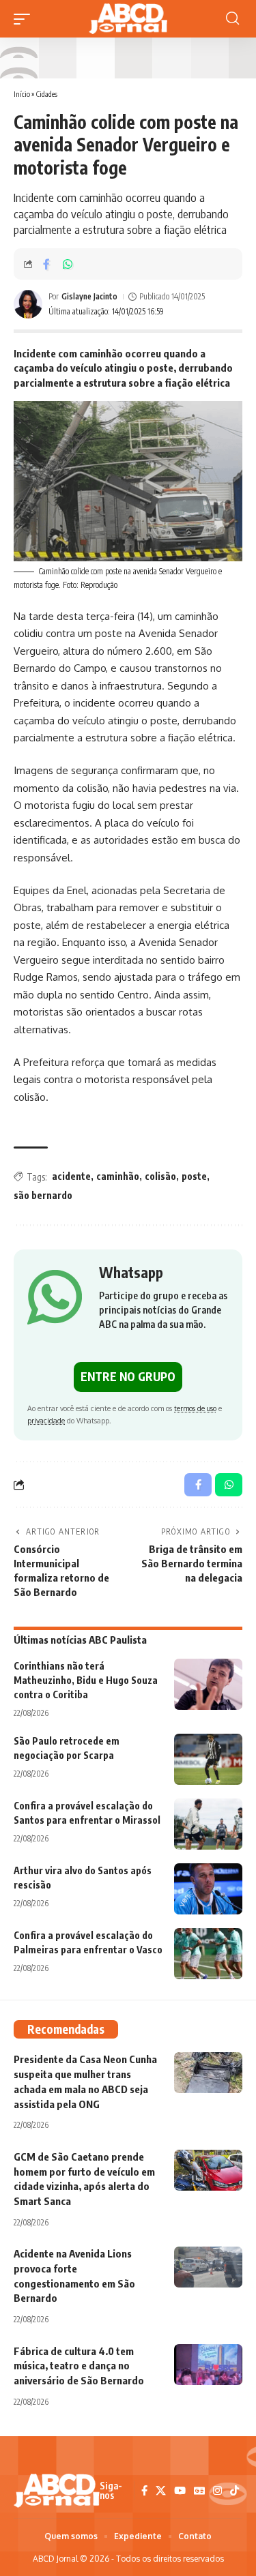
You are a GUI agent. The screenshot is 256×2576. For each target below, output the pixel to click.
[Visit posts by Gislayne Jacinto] (28, 304)
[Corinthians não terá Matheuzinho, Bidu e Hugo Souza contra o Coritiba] (208, 1684)
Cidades (47, 94)
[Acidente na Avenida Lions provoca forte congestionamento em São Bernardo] (208, 2267)
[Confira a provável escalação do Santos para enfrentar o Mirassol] (208, 1824)
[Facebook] (144, 2491)
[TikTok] (234, 2491)
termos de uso (195, 1408)
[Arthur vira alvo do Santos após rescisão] (208, 1889)
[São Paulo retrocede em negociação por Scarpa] (208, 1759)
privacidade (46, 1420)
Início (22, 94)
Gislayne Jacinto (89, 296)
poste (194, 1176)
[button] (25, 19)
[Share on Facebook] (46, 264)
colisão (160, 1176)
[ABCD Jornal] (128, 19)
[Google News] (199, 2491)
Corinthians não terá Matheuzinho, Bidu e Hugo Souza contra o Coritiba (86, 1680)
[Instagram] (217, 2491)
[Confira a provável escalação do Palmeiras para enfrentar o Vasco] (208, 1954)
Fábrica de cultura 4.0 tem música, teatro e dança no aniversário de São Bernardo (79, 2366)
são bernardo (43, 1195)
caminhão (118, 1176)
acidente (71, 1176)
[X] (161, 2491)
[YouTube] (180, 2491)
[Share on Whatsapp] (68, 264)
